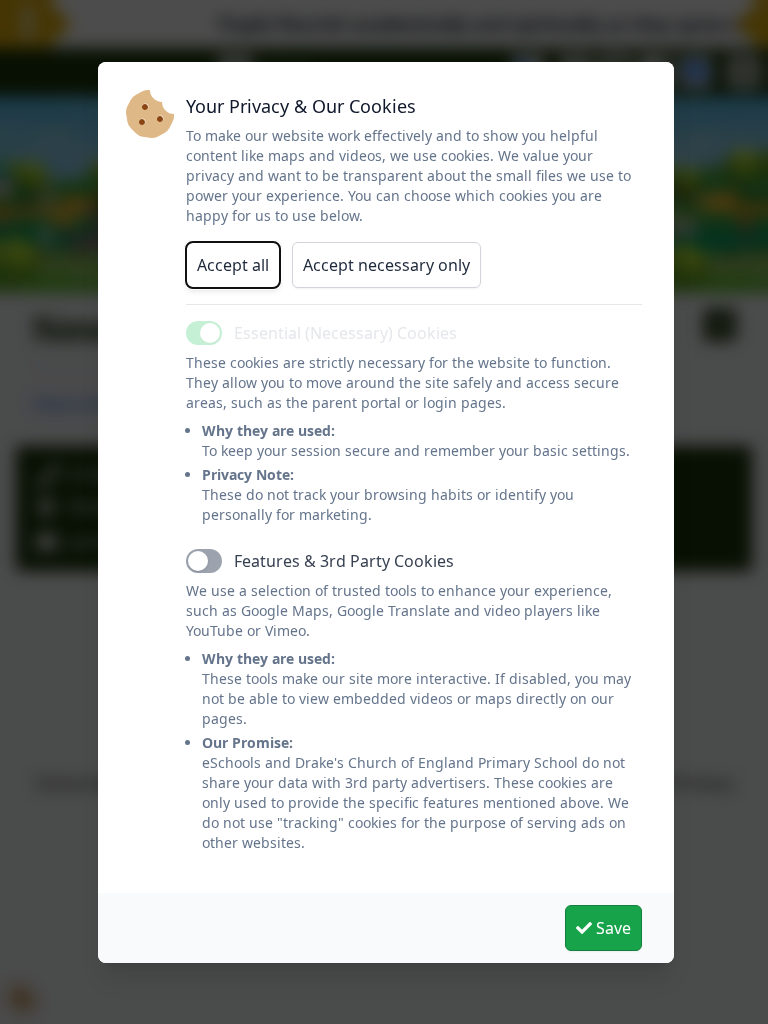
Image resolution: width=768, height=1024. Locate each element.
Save (611, 928)
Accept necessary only (386, 265)
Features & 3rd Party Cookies (344, 561)
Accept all (233, 265)
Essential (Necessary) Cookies (345, 333)
